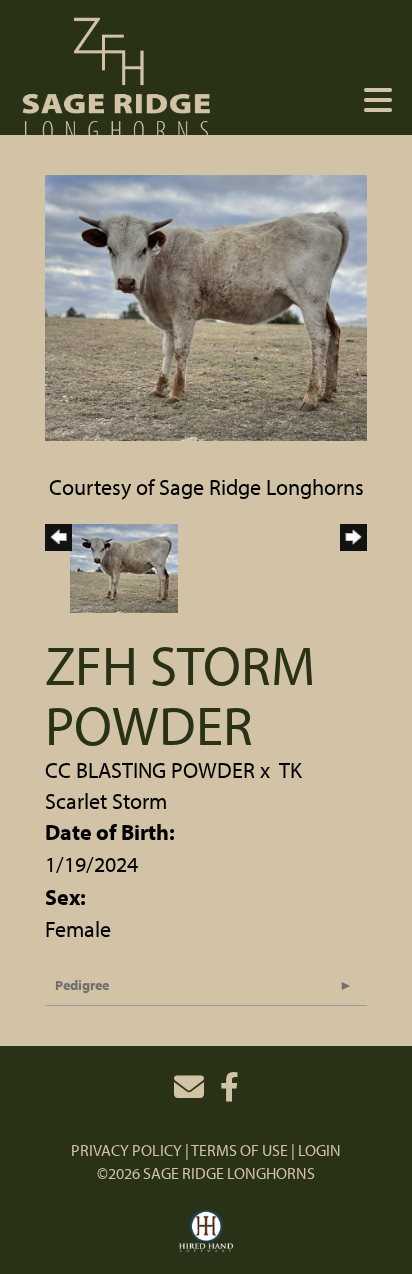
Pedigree (82, 985)
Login (319, 1150)
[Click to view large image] (206, 305)
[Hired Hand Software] (206, 1232)
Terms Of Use (239, 1150)
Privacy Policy (126, 1150)
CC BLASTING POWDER (150, 770)
